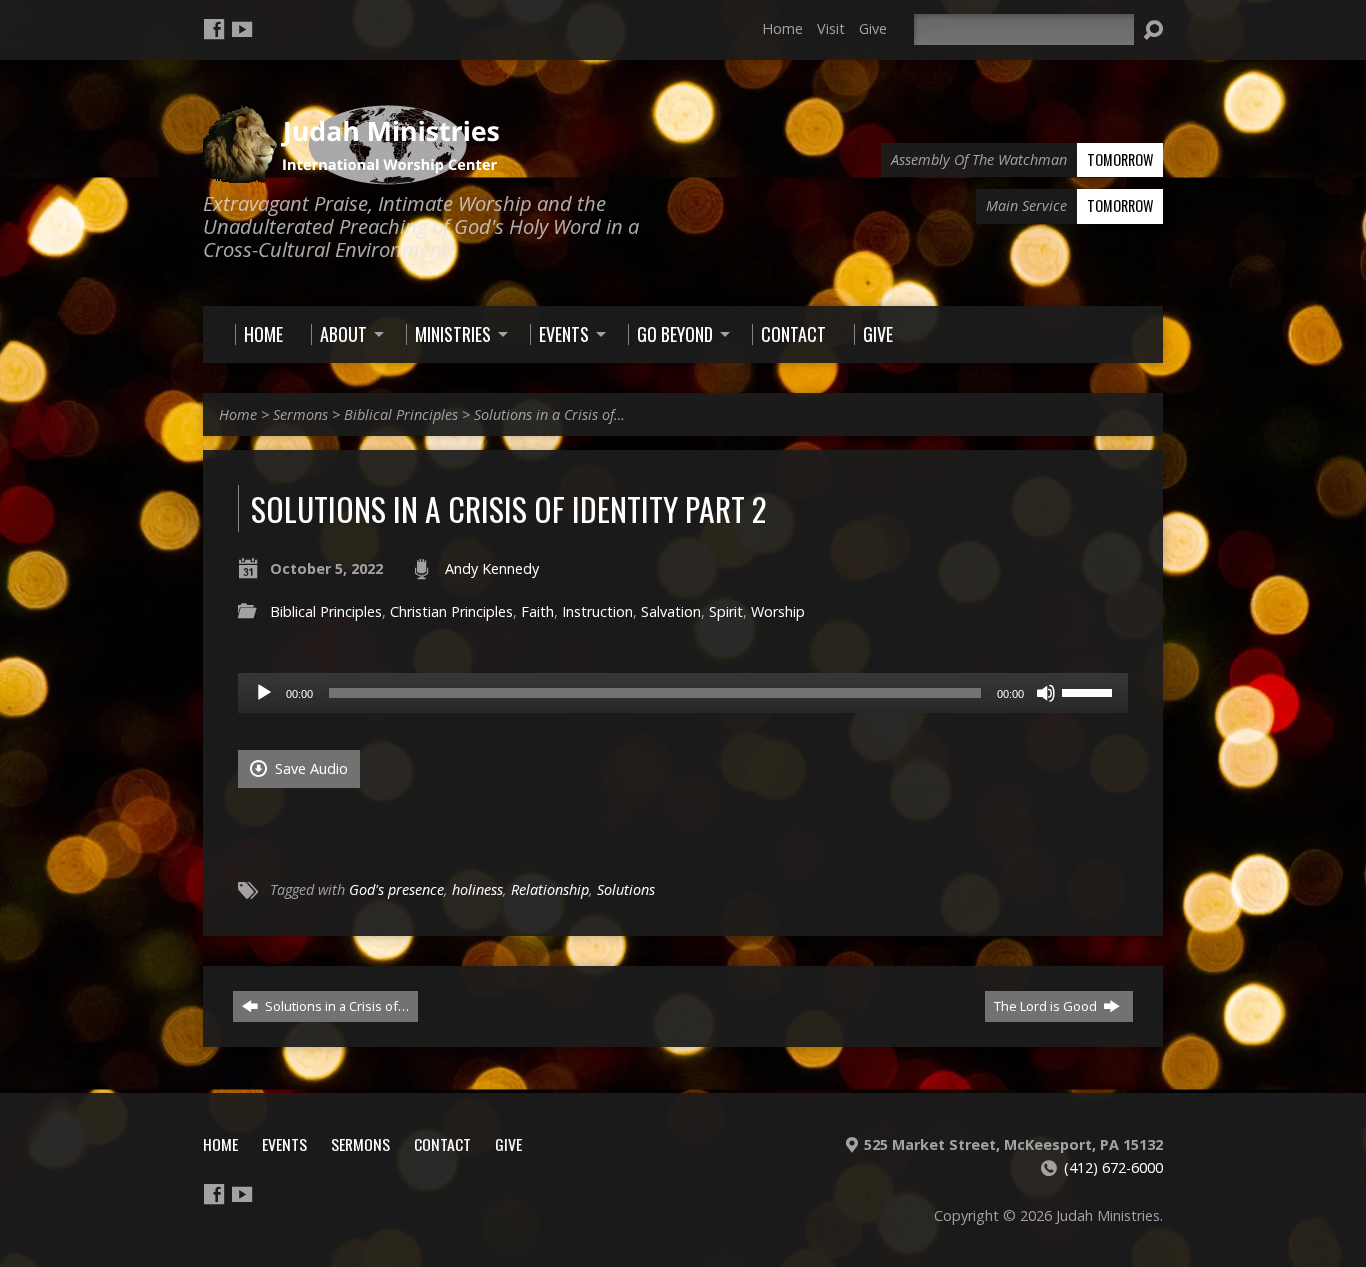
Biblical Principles (401, 414)
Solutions (626, 889)
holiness (477, 889)
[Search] (1153, 30)
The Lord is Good (1047, 1006)
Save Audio (309, 768)
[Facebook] (214, 29)
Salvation (671, 611)
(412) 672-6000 (1113, 1167)
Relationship (550, 889)
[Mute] (1046, 693)
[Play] (264, 693)
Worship (778, 611)
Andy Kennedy (492, 568)
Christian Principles (451, 611)
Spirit (726, 611)
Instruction (597, 611)
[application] (683, 693)
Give (873, 28)
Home (782, 28)
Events (284, 1144)
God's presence (396, 889)
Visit (831, 28)
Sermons (300, 414)
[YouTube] (242, 29)
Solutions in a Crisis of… (549, 414)
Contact (442, 1144)
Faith (537, 611)
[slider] (1090, 691)
